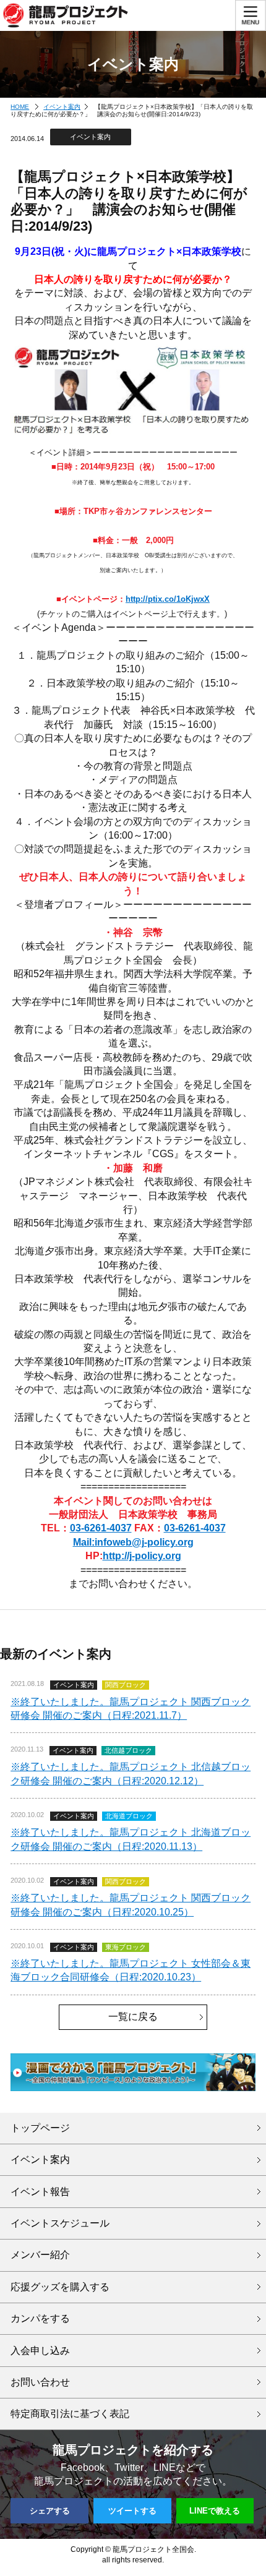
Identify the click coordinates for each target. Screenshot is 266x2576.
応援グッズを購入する (60, 2287)
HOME (20, 107)
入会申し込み (40, 2351)
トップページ (40, 2128)
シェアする (50, 2511)
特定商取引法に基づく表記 (70, 2414)
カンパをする (40, 2318)
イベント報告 (40, 2192)
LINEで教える (215, 2511)
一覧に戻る (133, 2017)
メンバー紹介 (40, 2255)
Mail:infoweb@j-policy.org (133, 1542)
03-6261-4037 (101, 1528)
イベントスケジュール (60, 2223)
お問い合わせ (40, 2382)
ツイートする (132, 2511)
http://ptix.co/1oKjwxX (168, 599)
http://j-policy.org (142, 1556)
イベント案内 (62, 107)
